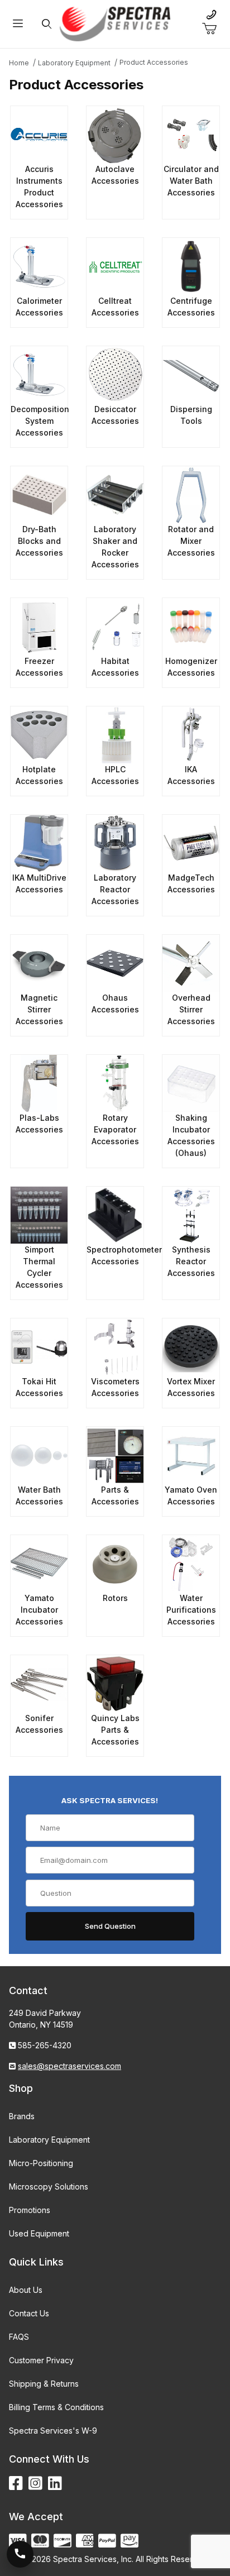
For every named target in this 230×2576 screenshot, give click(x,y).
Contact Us (29, 2313)
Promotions (30, 2210)
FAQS (19, 2337)
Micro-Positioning (41, 2163)
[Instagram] (35, 2484)
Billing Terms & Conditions (56, 2407)
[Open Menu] (18, 24)
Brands (22, 2116)
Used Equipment (39, 2233)
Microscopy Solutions (49, 2187)
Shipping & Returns (44, 2384)
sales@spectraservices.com (70, 2066)
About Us (26, 2290)
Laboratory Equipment (49, 2140)
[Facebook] (16, 2484)
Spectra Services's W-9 (53, 2431)
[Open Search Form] (47, 24)
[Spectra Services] (115, 23)
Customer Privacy (41, 2360)
